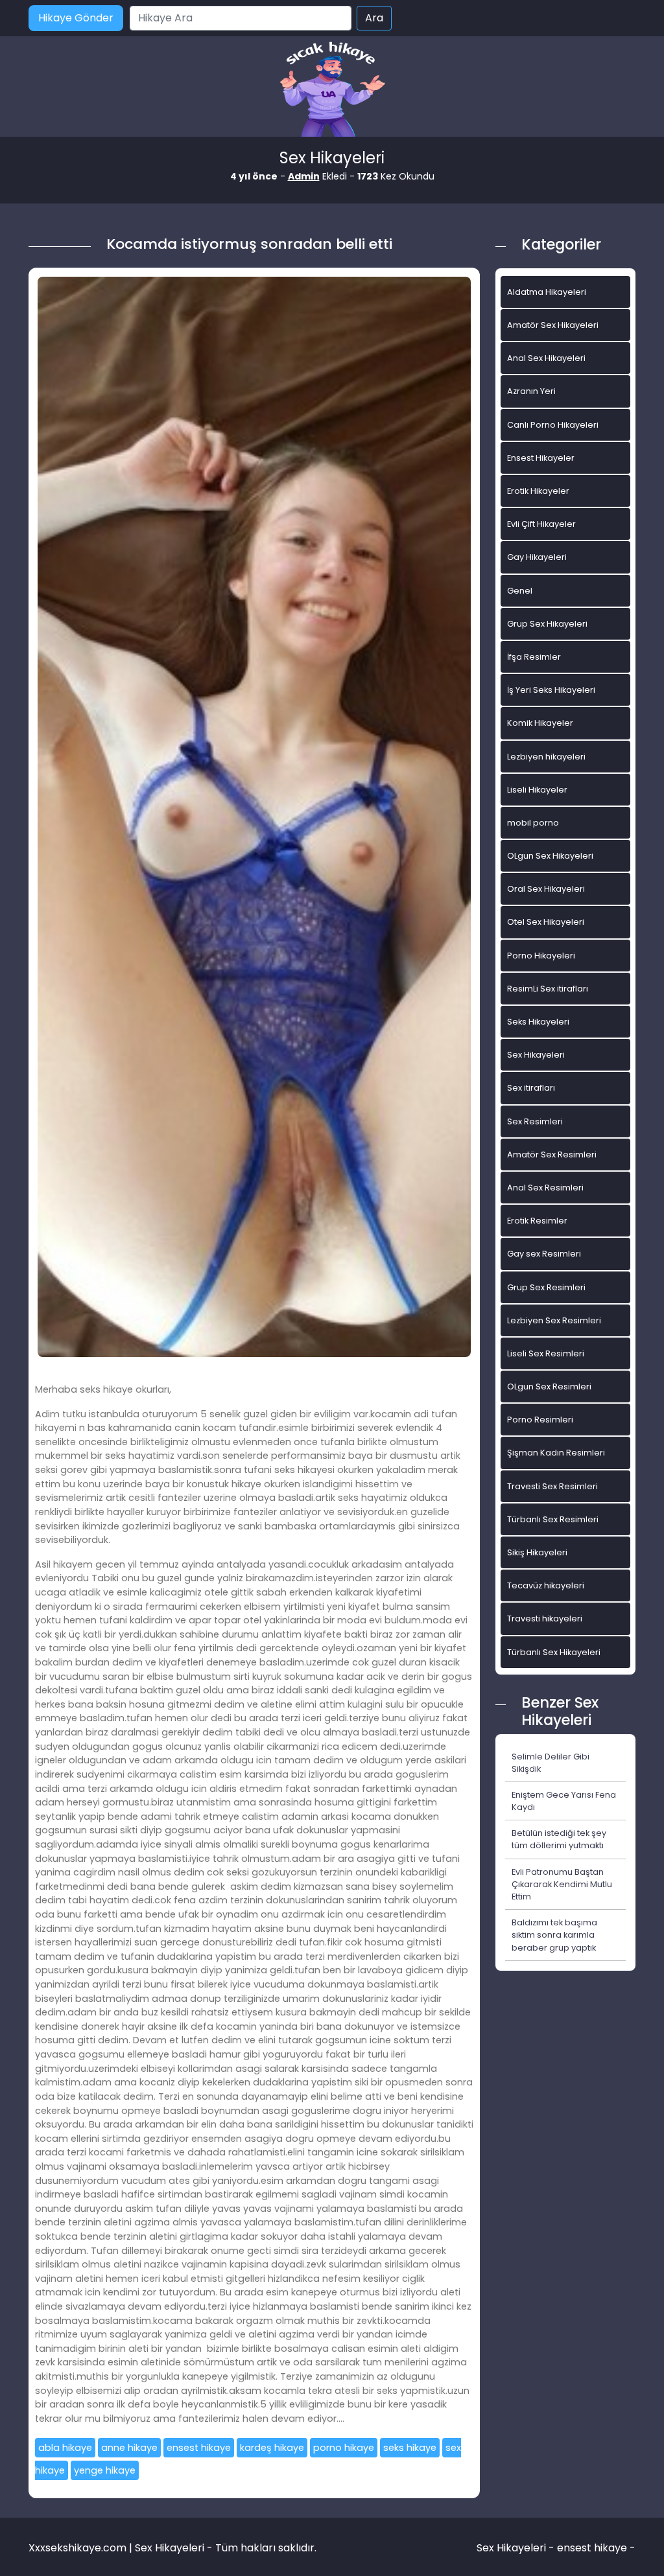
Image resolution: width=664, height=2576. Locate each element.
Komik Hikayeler (540, 723)
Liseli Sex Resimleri (546, 1353)
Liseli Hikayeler (537, 790)
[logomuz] (332, 90)
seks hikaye (410, 2448)
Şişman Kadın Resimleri (556, 1453)
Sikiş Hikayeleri (537, 1552)
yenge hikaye (105, 2470)
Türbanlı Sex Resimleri (553, 1519)
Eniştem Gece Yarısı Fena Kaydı (564, 1801)
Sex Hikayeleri (536, 1055)
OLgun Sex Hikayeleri (550, 856)
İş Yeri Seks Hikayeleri (551, 690)
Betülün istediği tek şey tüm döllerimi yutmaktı (559, 1839)
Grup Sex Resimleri (546, 1287)
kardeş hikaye (272, 2448)
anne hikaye (129, 2448)
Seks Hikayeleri (538, 1022)
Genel (520, 591)
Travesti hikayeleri (545, 1619)
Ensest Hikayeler (541, 458)
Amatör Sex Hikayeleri (553, 325)
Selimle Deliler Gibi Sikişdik (551, 1763)
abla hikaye (65, 2448)
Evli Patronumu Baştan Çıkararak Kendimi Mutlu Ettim (562, 1884)
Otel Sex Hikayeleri (546, 922)
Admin (304, 176)
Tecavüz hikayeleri (546, 1585)
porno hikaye (344, 2448)
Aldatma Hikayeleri (547, 292)
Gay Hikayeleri (537, 557)
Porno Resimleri (540, 1420)
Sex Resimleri (535, 1121)
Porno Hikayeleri (541, 956)
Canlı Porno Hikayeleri (553, 425)
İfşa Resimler (534, 657)
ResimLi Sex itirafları (548, 989)
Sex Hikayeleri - (517, 2548)
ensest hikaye (199, 2448)
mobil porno (533, 823)
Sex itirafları (531, 1088)
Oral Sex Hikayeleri (546, 889)
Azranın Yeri (531, 391)
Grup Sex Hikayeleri (547, 624)
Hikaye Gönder (76, 18)
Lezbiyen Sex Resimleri (554, 1320)
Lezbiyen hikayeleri (546, 757)
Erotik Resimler (537, 1221)
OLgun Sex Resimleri (549, 1387)
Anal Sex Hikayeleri (546, 358)
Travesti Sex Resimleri (552, 1486)
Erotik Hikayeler (538, 491)
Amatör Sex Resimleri (552, 1155)
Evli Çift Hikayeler (541, 524)
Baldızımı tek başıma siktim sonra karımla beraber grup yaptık (554, 1935)
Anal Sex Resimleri (545, 1188)
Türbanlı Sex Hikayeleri (554, 1652)
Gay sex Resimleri (544, 1254)
